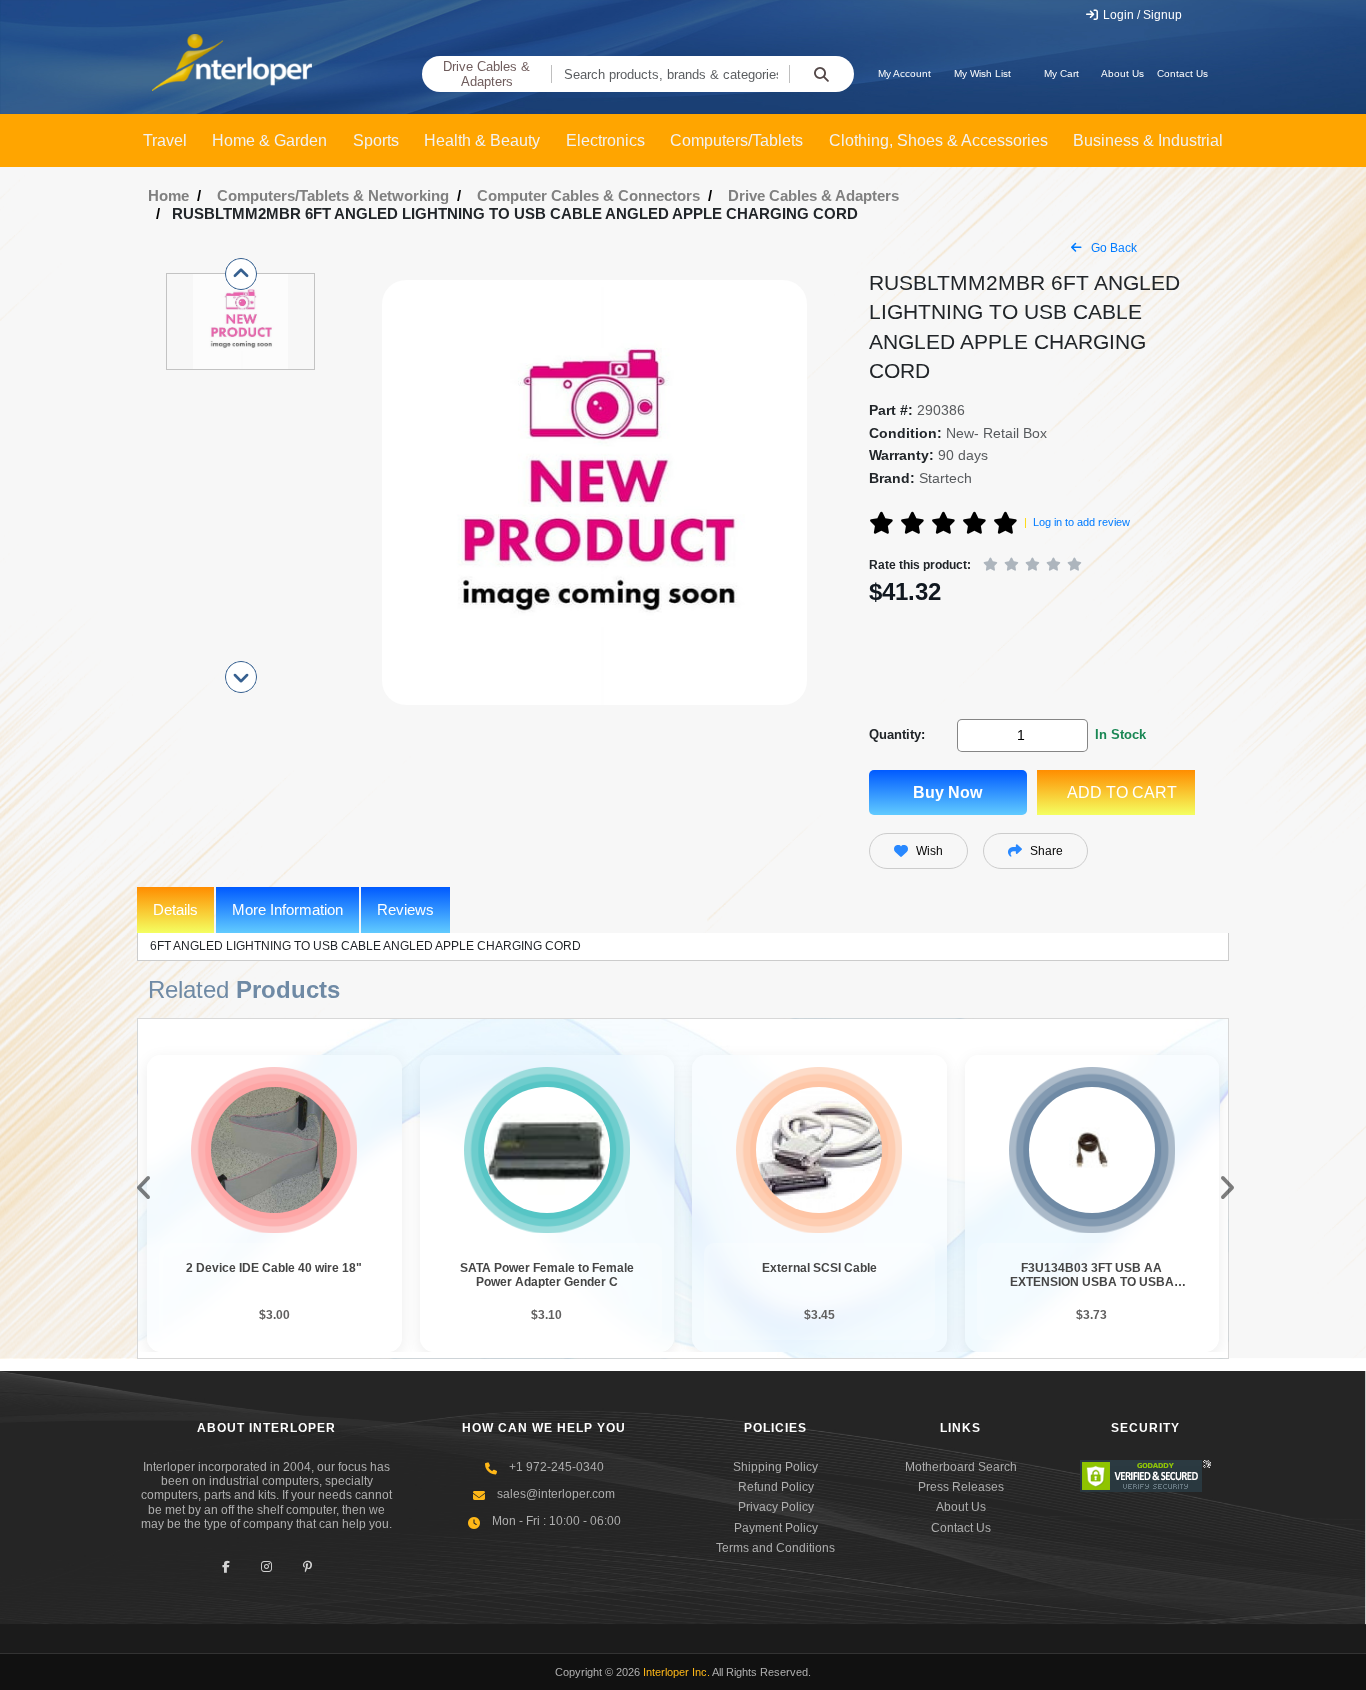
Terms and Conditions (775, 1548)
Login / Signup (1141, 15)
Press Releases (961, 1487)
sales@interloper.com (556, 1494)
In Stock (1120, 734)
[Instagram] (266, 1567)
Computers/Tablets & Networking (333, 195)
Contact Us (1182, 73)
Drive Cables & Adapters (486, 74)
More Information (287, 909)
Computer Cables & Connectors (588, 195)
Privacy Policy (776, 1507)
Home (168, 195)
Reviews (405, 909)
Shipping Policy (775, 1467)
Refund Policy (776, 1487)
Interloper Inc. (676, 1672)
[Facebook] (225, 1567)
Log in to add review (1081, 522)
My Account (904, 73)
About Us (1122, 73)
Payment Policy (776, 1528)
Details (175, 909)
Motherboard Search (961, 1467)
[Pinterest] (307, 1567)
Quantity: (897, 734)
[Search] (821, 74)
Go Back (1112, 248)
